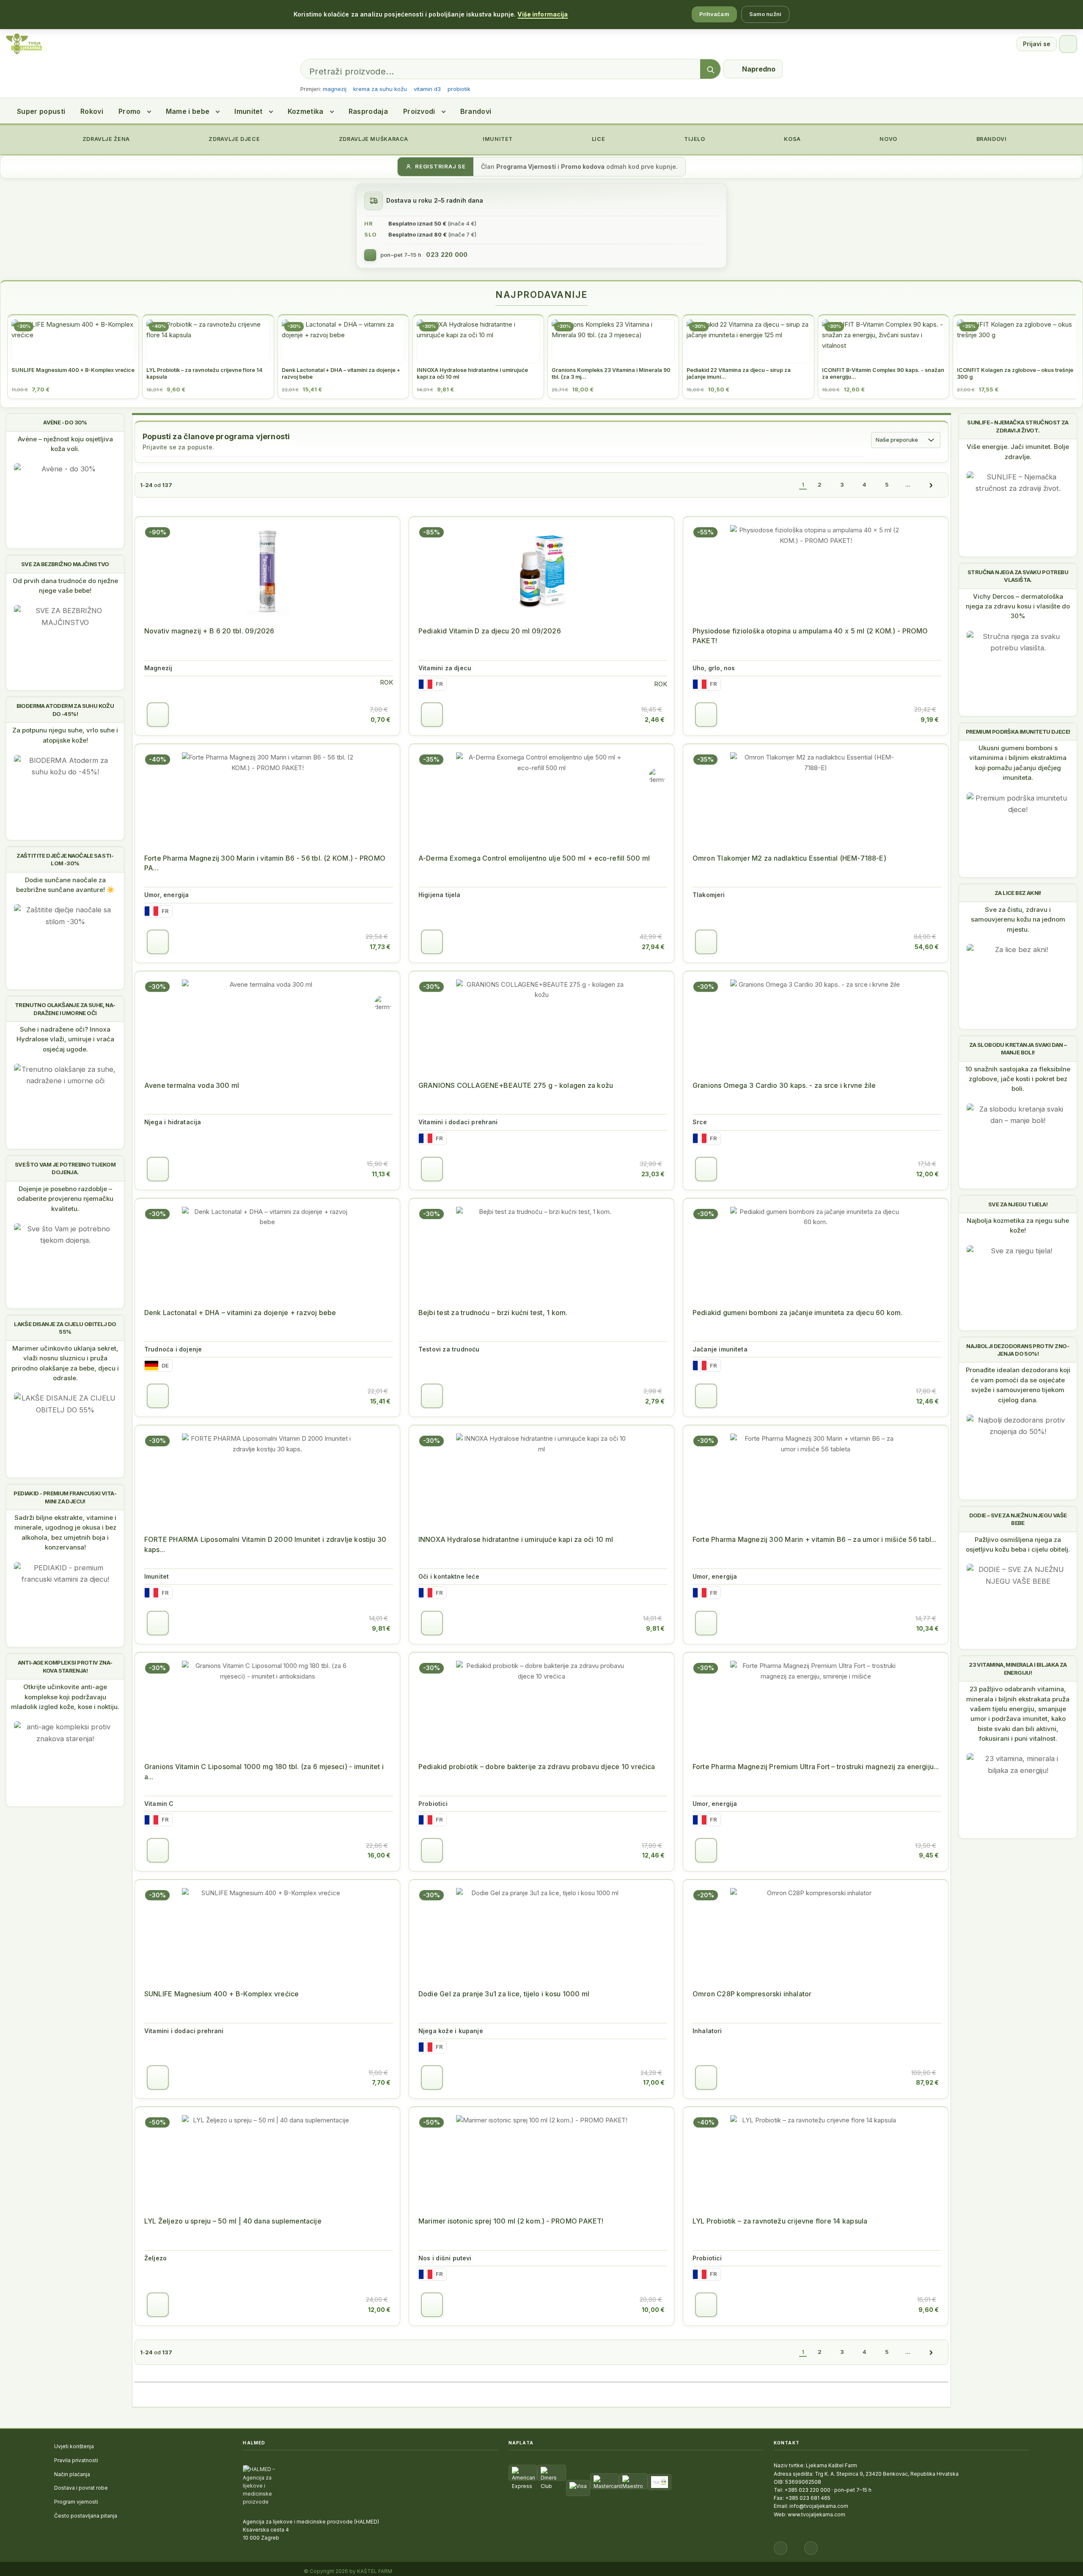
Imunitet (249, 111)
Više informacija (543, 14)
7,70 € (381, 2082)
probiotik (459, 89)
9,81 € (381, 1628)
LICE (598, 139)
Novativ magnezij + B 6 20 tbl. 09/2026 (209, 631)
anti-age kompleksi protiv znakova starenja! (65, 1666)
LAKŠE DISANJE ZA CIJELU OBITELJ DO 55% (65, 1328)
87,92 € (927, 2082)
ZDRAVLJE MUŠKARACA (373, 139)
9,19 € (930, 720)
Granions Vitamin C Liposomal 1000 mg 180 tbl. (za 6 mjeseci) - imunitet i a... (264, 1771)
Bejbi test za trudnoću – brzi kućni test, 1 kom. (493, 1313)
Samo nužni (765, 14)
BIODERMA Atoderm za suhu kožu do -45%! (65, 710)
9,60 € (929, 2310)
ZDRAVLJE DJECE (234, 139)
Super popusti (41, 111)
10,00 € (653, 2310)
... (908, 484)
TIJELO (694, 139)
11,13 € (381, 1174)
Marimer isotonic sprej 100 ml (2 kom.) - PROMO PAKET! (511, 2221)
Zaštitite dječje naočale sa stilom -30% (65, 859)
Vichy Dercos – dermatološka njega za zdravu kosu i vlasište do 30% (1018, 606)
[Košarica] (1068, 44)
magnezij (335, 89)
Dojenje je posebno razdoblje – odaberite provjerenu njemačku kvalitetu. (65, 1199)
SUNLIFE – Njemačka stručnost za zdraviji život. (1018, 426)
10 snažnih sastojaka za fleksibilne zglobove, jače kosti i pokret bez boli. (1018, 1079)
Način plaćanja (72, 2474)
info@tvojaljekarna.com (819, 2506)
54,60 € (927, 947)
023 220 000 (447, 255)
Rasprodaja (368, 111)
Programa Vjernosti (526, 167)
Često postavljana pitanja (86, 2516)
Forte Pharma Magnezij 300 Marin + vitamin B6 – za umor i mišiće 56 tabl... (814, 1539)
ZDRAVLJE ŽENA (105, 139)
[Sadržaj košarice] (158, 715)
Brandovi (476, 111)
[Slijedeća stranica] (931, 485)
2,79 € (655, 1401)
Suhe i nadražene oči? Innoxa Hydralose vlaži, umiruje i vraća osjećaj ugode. (65, 1039)
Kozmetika (306, 111)
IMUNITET (497, 139)
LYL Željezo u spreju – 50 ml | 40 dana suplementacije (233, 2221)
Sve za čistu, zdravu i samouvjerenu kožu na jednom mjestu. (1018, 919)
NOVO (888, 139)
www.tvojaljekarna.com (816, 2514)
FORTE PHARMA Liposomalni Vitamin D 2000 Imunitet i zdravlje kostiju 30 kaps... (265, 1544)
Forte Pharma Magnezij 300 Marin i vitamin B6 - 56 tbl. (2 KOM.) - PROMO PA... (265, 863)
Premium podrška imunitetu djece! (1018, 732)
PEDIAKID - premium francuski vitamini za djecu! (65, 1497)
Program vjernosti (76, 2502)
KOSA (792, 139)
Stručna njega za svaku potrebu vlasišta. (1018, 576)
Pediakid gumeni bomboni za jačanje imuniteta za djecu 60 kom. (798, 1313)
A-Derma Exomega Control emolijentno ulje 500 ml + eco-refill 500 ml (534, 858)
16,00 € (379, 1855)
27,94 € (653, 947)
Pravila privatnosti (76, 2460)
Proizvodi (419, 111)
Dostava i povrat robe (81, 2488)
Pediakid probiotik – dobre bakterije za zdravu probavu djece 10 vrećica (537, 1767)
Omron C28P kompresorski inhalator (752, 1994)
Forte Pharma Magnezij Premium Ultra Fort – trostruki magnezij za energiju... (816, 1767)
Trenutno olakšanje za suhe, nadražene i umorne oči (65, 1009)
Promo (130, 111)
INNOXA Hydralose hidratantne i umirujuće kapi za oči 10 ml (516, 1539)
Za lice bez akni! (1018, 893)
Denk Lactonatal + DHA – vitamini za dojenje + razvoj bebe (240, 1313)
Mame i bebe (188, 111)
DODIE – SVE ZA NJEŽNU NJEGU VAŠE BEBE (1018, 1519)
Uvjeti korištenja (74, 2446)
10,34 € (928, 1628)
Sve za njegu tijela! (1018, 1204)
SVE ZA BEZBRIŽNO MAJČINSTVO (65, 564)
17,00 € (654, 2082)
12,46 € (928, 1401)
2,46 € (655, 720)
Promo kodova (583, 167)
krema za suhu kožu (380, 89)
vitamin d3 (427, 89)
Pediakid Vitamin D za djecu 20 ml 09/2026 (490, 631)
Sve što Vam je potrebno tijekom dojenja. (65, 1168)
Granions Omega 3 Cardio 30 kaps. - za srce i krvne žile (784, 1085)
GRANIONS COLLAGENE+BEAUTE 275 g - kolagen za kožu (516, 1085)
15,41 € (380, 1401)
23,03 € (653, 1174)
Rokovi (92, 111)
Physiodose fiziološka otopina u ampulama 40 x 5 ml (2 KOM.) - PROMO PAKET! (810, 636)
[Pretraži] (710, 69)
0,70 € (381, 720)
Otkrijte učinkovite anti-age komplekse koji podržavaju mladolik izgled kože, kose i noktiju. (65, 1697)
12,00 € (928, 1174)
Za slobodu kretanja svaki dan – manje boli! (1018, 1049)
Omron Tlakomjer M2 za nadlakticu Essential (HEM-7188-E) (789, 858)
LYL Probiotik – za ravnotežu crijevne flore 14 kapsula (780, 2221)
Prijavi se (1037, 44)
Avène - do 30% (65, 422)
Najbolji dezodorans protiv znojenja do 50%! (1018, 1350)
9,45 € (929, 1855)
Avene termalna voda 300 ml (192, 1085)
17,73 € (380, 947)
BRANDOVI (991, 139)
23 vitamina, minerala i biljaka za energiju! (1018, 1668)
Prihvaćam (714, 14)
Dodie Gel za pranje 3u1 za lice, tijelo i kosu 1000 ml (504, 1994)
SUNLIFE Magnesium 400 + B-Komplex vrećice (221, 1994)
